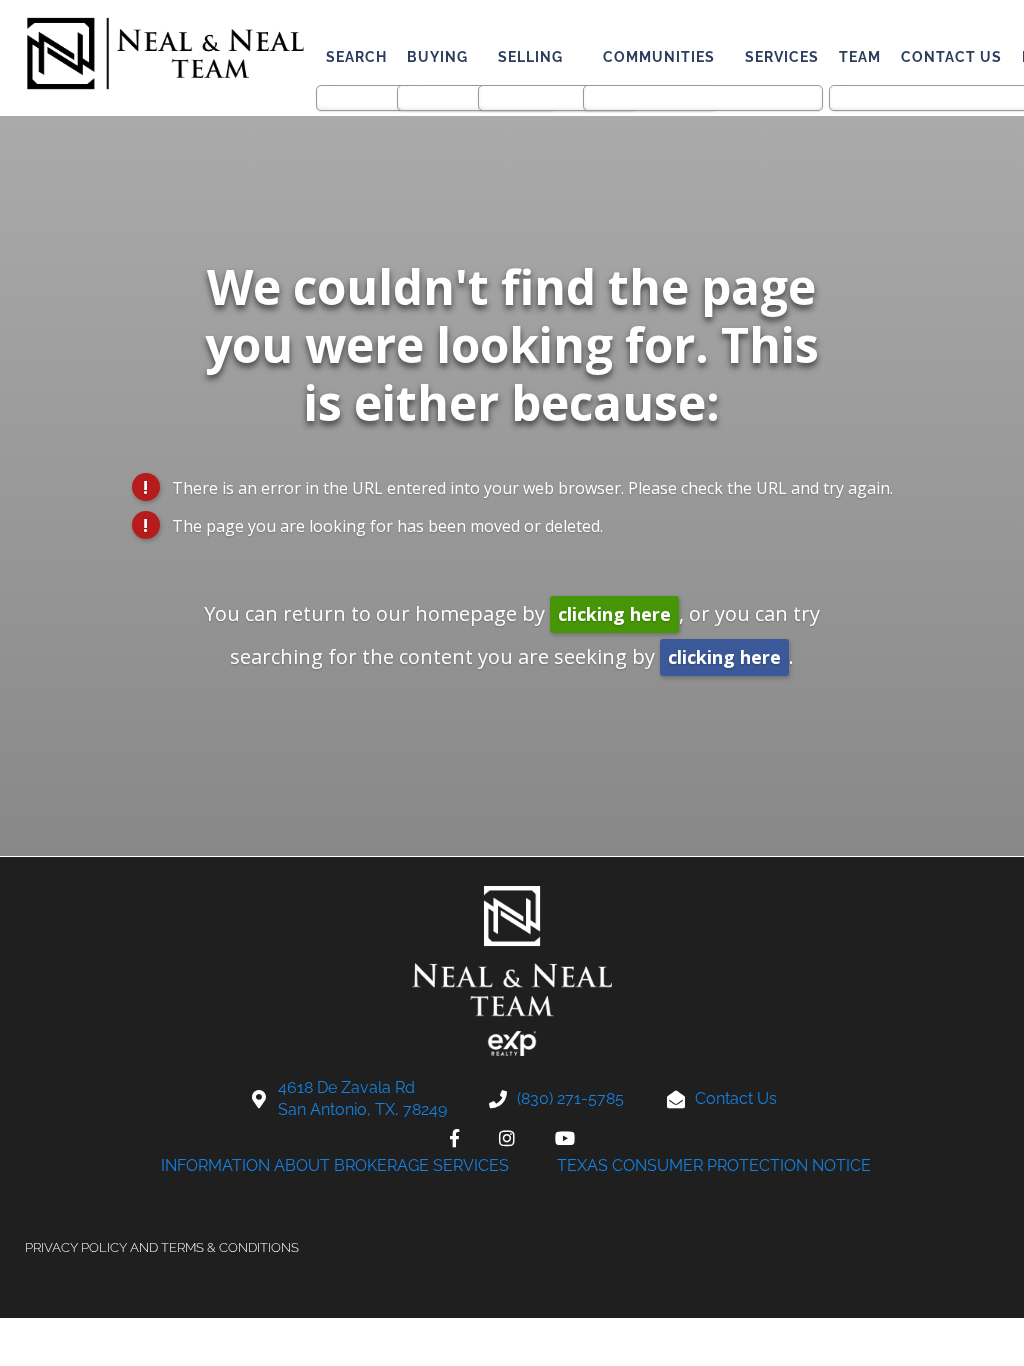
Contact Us (951, 57)
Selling (530, 57)
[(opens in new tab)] (454, 1138)
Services (782, 57)
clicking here (614, 614)
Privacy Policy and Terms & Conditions (162, 1247)
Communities (659, 57)
